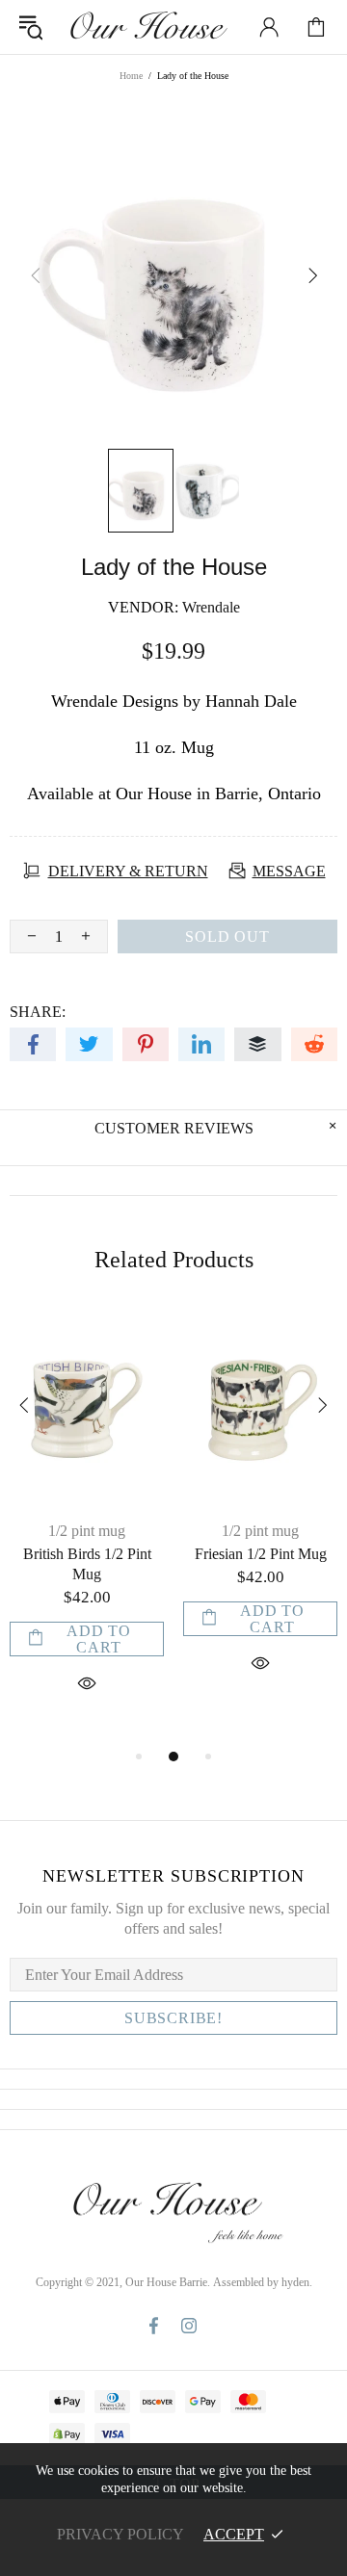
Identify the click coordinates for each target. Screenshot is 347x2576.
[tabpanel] (87, 1527)
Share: (38, 1012)
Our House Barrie (147, 27)
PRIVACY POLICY (120, 2534)
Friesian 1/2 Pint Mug (261, 1554)
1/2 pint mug (87, 1531)
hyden (295, 2282)
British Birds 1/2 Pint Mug (87, 1564)
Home (131, 76)
